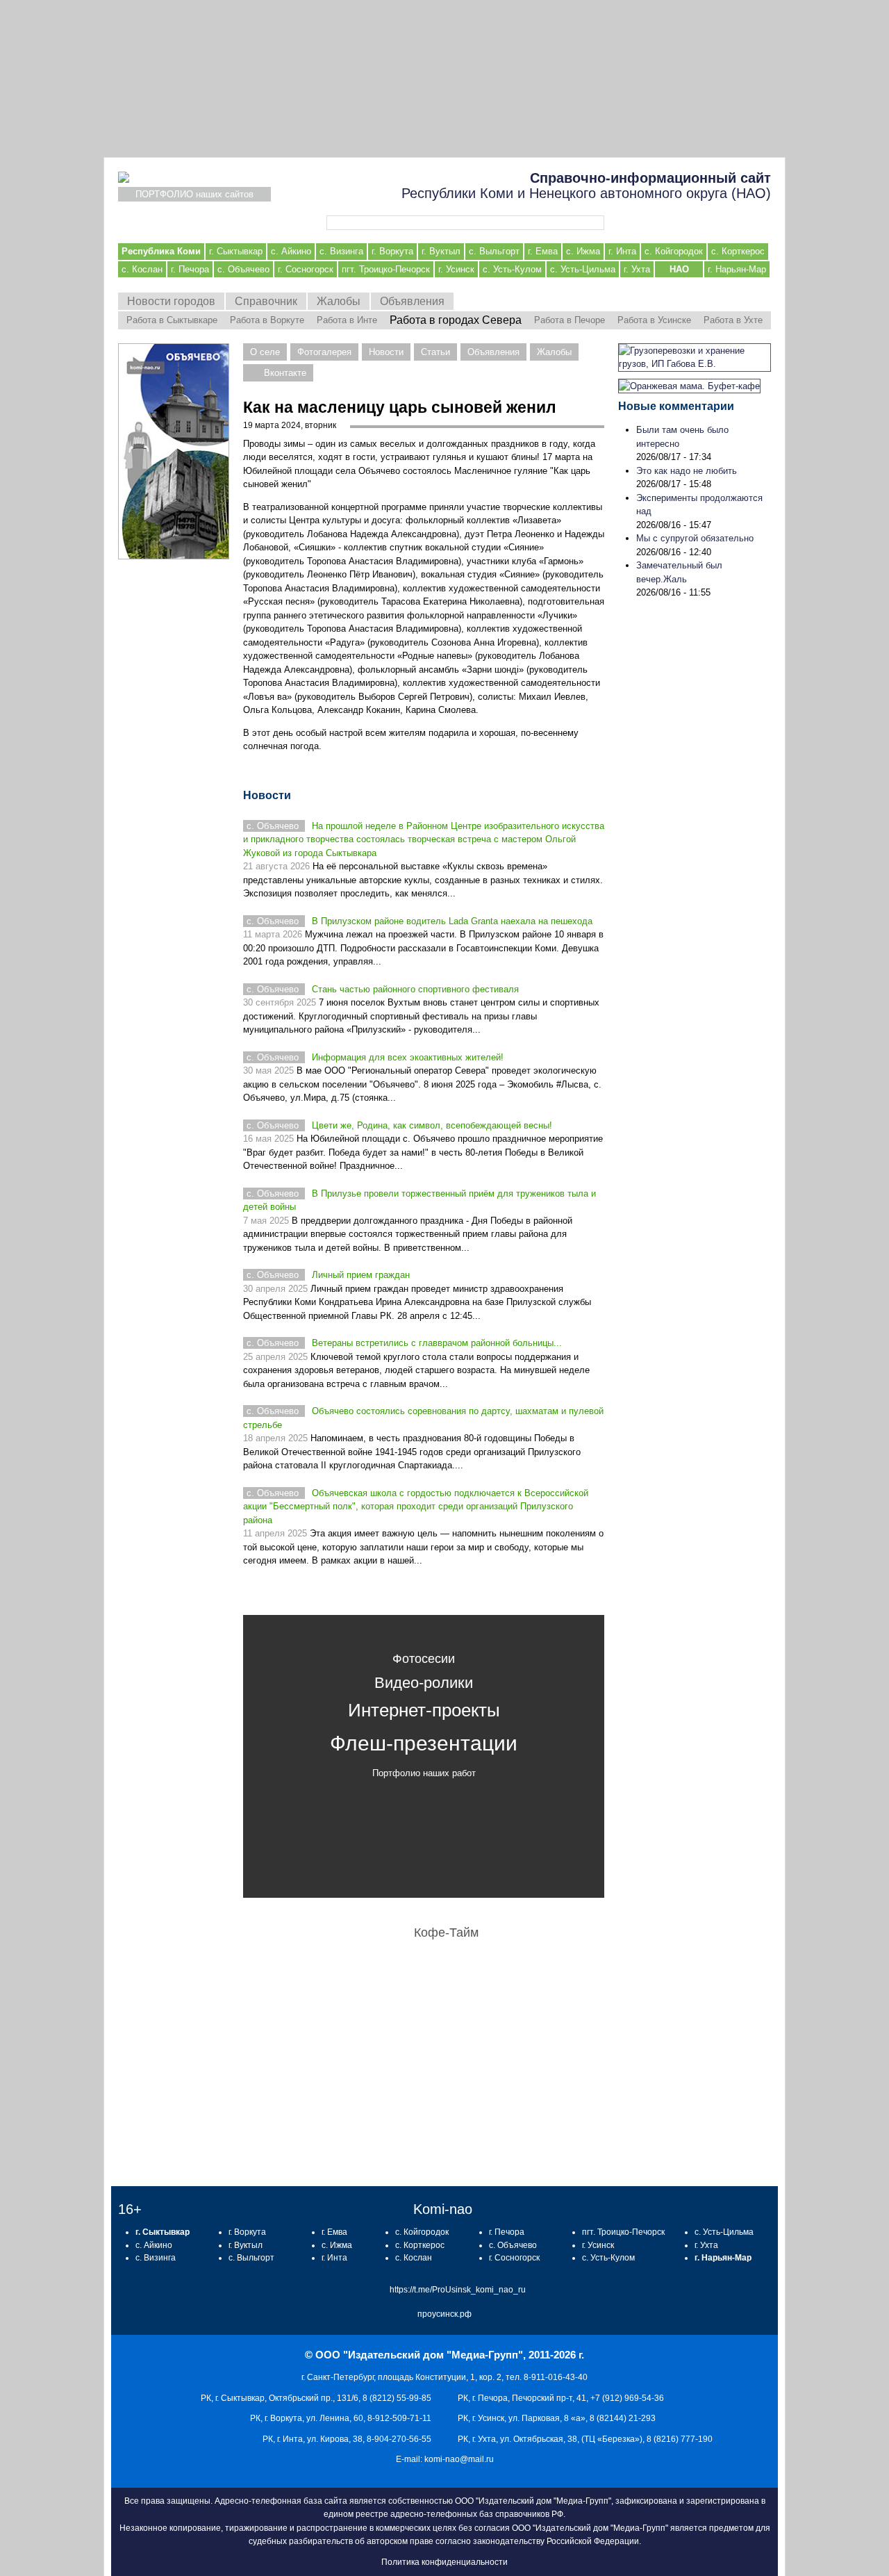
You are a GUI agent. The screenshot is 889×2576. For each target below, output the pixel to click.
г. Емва (543, 251)
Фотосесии (424, 1659)
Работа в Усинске (654, 320)
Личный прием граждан (361, 1275)
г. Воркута (392, 251)
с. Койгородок (674, 251)
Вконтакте (285, 373)
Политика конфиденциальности (444, 2562)
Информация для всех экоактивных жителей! (408, 1057)
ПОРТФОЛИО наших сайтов (194, 194)
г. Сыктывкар (236, 251)
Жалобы (339, 301)
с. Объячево (243, 269)
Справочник (266, 301)
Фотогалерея (324, 352)
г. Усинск (456, 269)
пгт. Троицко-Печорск (386, 269)
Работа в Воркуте (267, 320)
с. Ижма (583, 251)
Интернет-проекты (424, 1710)
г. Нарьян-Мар (737, 269)
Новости (386, 352)
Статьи (435, 352)
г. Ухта (637, 269)
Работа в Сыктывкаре (172, 320)
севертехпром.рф (444, 79)
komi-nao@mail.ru (459, 2459)
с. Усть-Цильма (583, 269)
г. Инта (622, 251)
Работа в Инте (347, 320)
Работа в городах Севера (456, 320)
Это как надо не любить (687, 471)
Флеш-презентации (424, 1743)
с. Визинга (341, 251)
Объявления (412, 301)
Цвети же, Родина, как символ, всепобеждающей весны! (432, 1125)
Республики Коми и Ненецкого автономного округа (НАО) (586, 186)
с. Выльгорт (494, 251)
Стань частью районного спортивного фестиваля (415, 989)
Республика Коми (161, 251)
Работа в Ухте (733, 320)
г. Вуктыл (441, 251)
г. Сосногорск (306, 269)
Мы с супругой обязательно (695, 538)
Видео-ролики (424, 1683)
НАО (679, 269)
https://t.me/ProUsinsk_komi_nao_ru (458, 2290)
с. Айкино (291, 251)
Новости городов (171, 301)
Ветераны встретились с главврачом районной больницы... (437, 1343)
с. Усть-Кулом (512, 269)
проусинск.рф (444, 2314)
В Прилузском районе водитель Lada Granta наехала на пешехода (452, 921)
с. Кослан (142, 269)
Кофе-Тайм (446, 1933)
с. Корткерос (738, 251)
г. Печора (190, 269)
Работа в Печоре (570, 320)
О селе (265, 352)
